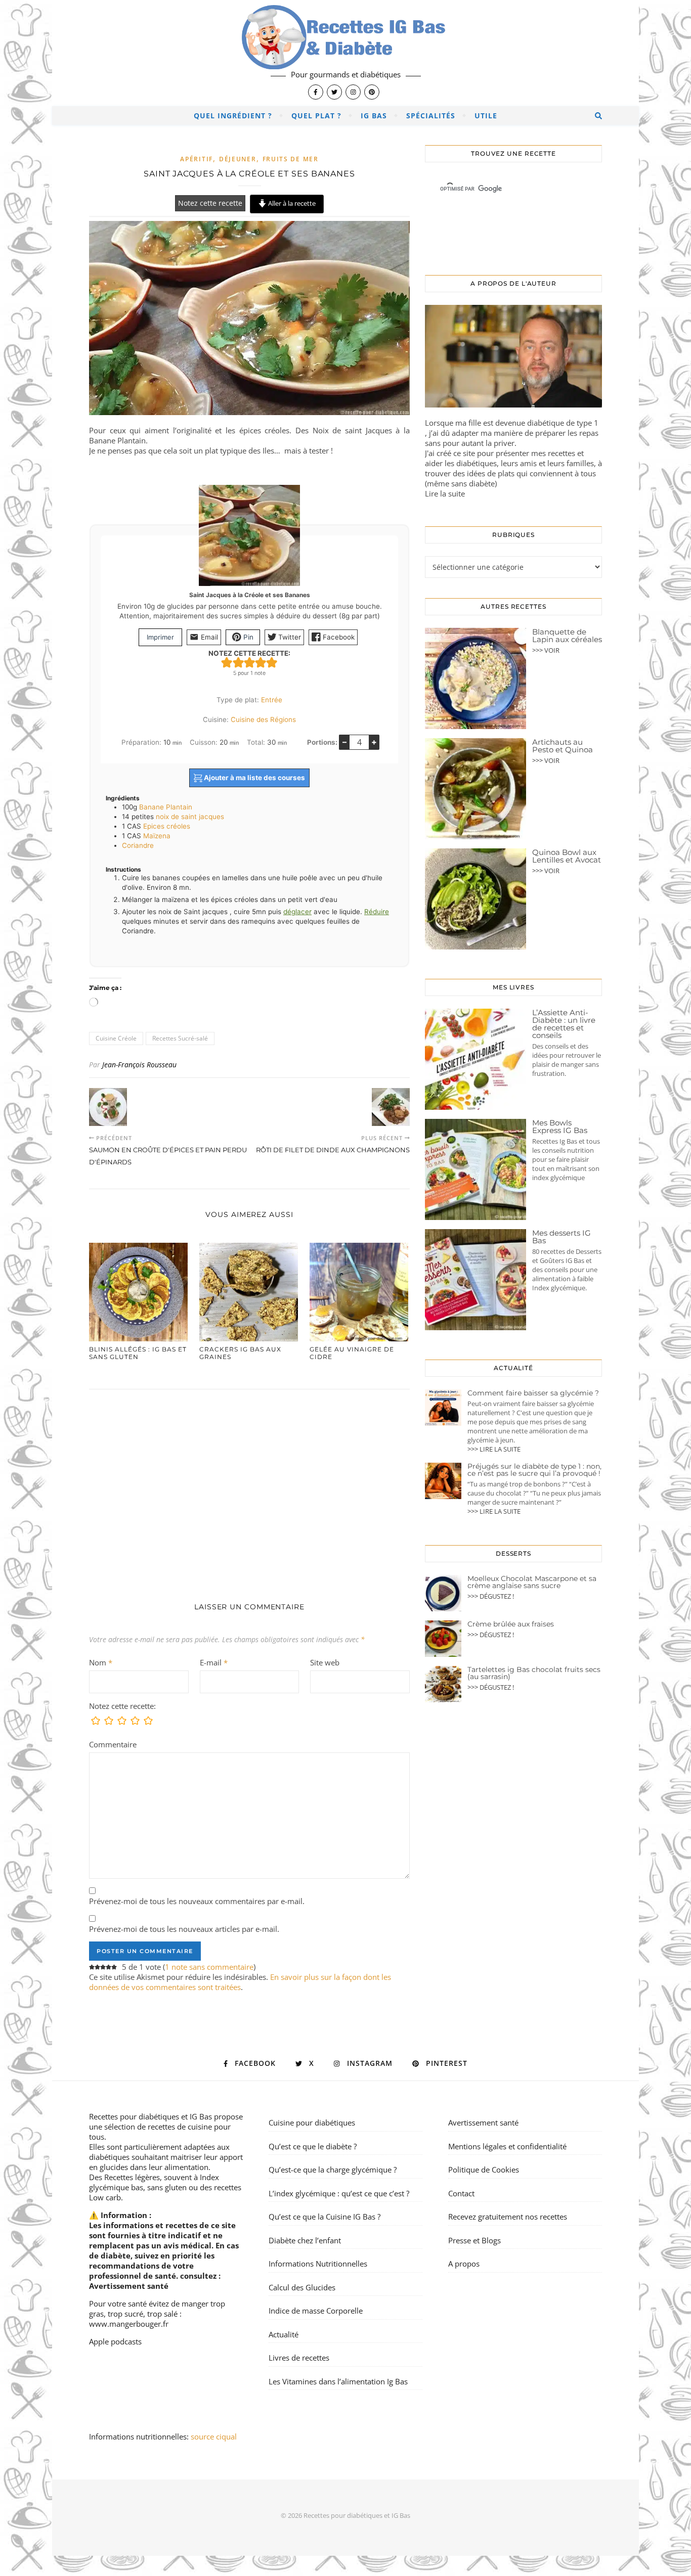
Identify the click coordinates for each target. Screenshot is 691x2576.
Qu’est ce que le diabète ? (313, 2146)
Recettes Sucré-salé (180, 1038)
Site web (325, 1662)
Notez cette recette (210, 203)
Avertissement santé (129, 2286)
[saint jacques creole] (249, 323)
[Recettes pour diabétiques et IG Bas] (345, 53)
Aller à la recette (291, 203)
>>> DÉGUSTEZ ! (491, 1596)
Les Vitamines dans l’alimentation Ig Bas (338, 2381)
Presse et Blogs (474, 2240)
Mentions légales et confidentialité (507, 2146)
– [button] (344, 742)
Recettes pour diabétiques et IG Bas (150, 2116)
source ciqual (215, 2436)
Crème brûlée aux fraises (511, 1624)
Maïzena (157, 836)
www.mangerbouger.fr (129, 2324)
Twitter (289, 637)
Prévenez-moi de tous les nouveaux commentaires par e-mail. (197, 1901)
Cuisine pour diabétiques (312, 2122)
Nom (101, 1662)
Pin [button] (247, 637)
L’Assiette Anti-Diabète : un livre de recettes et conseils (564, 1024)
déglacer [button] (297, 912)
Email (208, 637)
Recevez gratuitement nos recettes (508, 2217)
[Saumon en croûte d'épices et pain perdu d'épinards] (108, 1107)
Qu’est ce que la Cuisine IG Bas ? (325, 2217)
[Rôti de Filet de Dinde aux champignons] (391, 1107)
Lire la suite (445, 493)
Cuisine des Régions (263, 719)
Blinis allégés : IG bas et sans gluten (138, 1353)
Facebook (338, 637)
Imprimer (160, 637)
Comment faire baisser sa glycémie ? (533, 1393)
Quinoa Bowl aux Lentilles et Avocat (567, 856)
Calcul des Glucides (302, 2287)
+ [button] (374, 742)
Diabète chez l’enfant (305, 2240)
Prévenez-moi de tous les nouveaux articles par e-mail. (184, 1929)
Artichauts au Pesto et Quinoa (563, 746)
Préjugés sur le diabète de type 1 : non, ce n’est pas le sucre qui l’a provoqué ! (534, 1470)
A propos (464, 2264)
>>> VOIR (546, 650)
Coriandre (138, 845)
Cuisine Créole (116, 1038)
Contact (461, 2193)
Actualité (284, 2334)
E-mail (214, 1662)
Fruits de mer (291, 159)
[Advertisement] (249, 1485)
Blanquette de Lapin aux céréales (567, 636)
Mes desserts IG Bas (562, 1237)
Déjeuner (238, 159)
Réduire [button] (377, 912)
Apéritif (197, 159)
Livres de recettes (299, 2358)
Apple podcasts (115, 2341)
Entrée (272, 700)
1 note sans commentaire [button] (209, 1967)
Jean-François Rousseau (139, 1065)
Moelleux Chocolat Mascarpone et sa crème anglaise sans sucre (532, 1582)
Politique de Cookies (484, 2170)
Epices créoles (167, 826)
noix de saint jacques (190, 817)
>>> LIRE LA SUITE (494, 1449)
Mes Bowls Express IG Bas (560, 1126)
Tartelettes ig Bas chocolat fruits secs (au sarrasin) (534, 1673)
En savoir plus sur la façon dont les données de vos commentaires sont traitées (240, 1982)
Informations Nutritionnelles (318, 2264)
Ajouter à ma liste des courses (254, 778)
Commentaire (113, 1744)
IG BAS (374, 116)
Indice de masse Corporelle (316, 2311)
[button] (227, 663)
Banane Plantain (166, 807)
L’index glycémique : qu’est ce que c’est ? (339, 2193)
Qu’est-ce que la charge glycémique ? (333, 2170)
